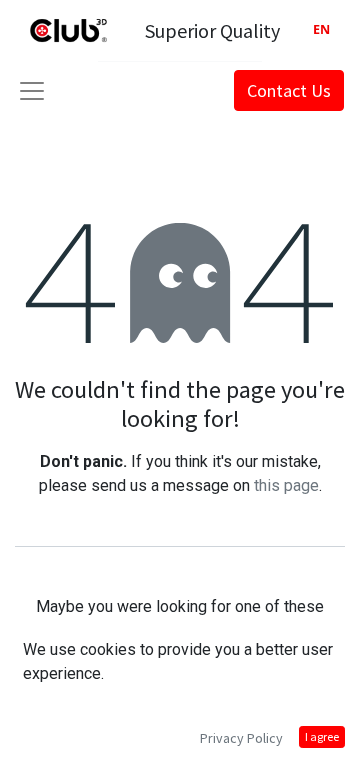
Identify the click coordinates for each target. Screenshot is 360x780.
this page (286, 485)
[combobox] (321, 30)
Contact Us (289, 90)
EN (321, 29)
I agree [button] (322, 736)
